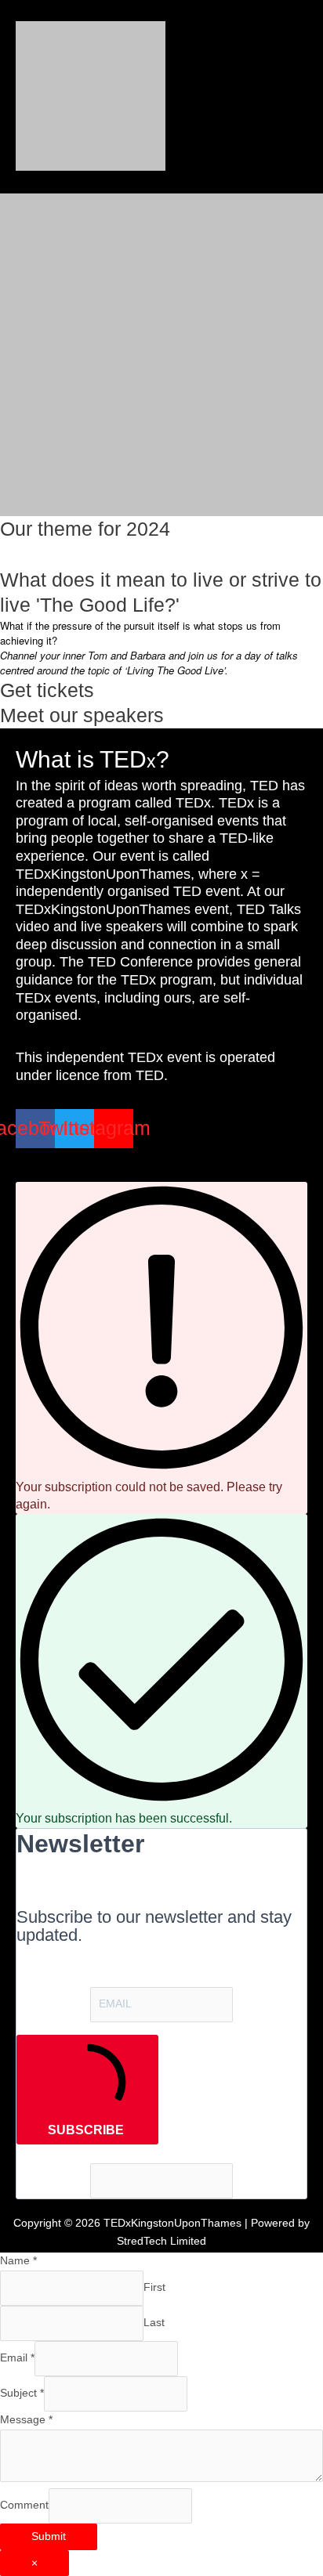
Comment (24, 2505)
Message (26, 2420)
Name (18, 2261)
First (154, 2287)
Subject (22, 2393)
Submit (49, 2536)
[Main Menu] (291, 96)
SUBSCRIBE (86, 2130)
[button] (161, 1161)
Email (17, 2358)
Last (154, 2323)
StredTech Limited (161, 2241)
